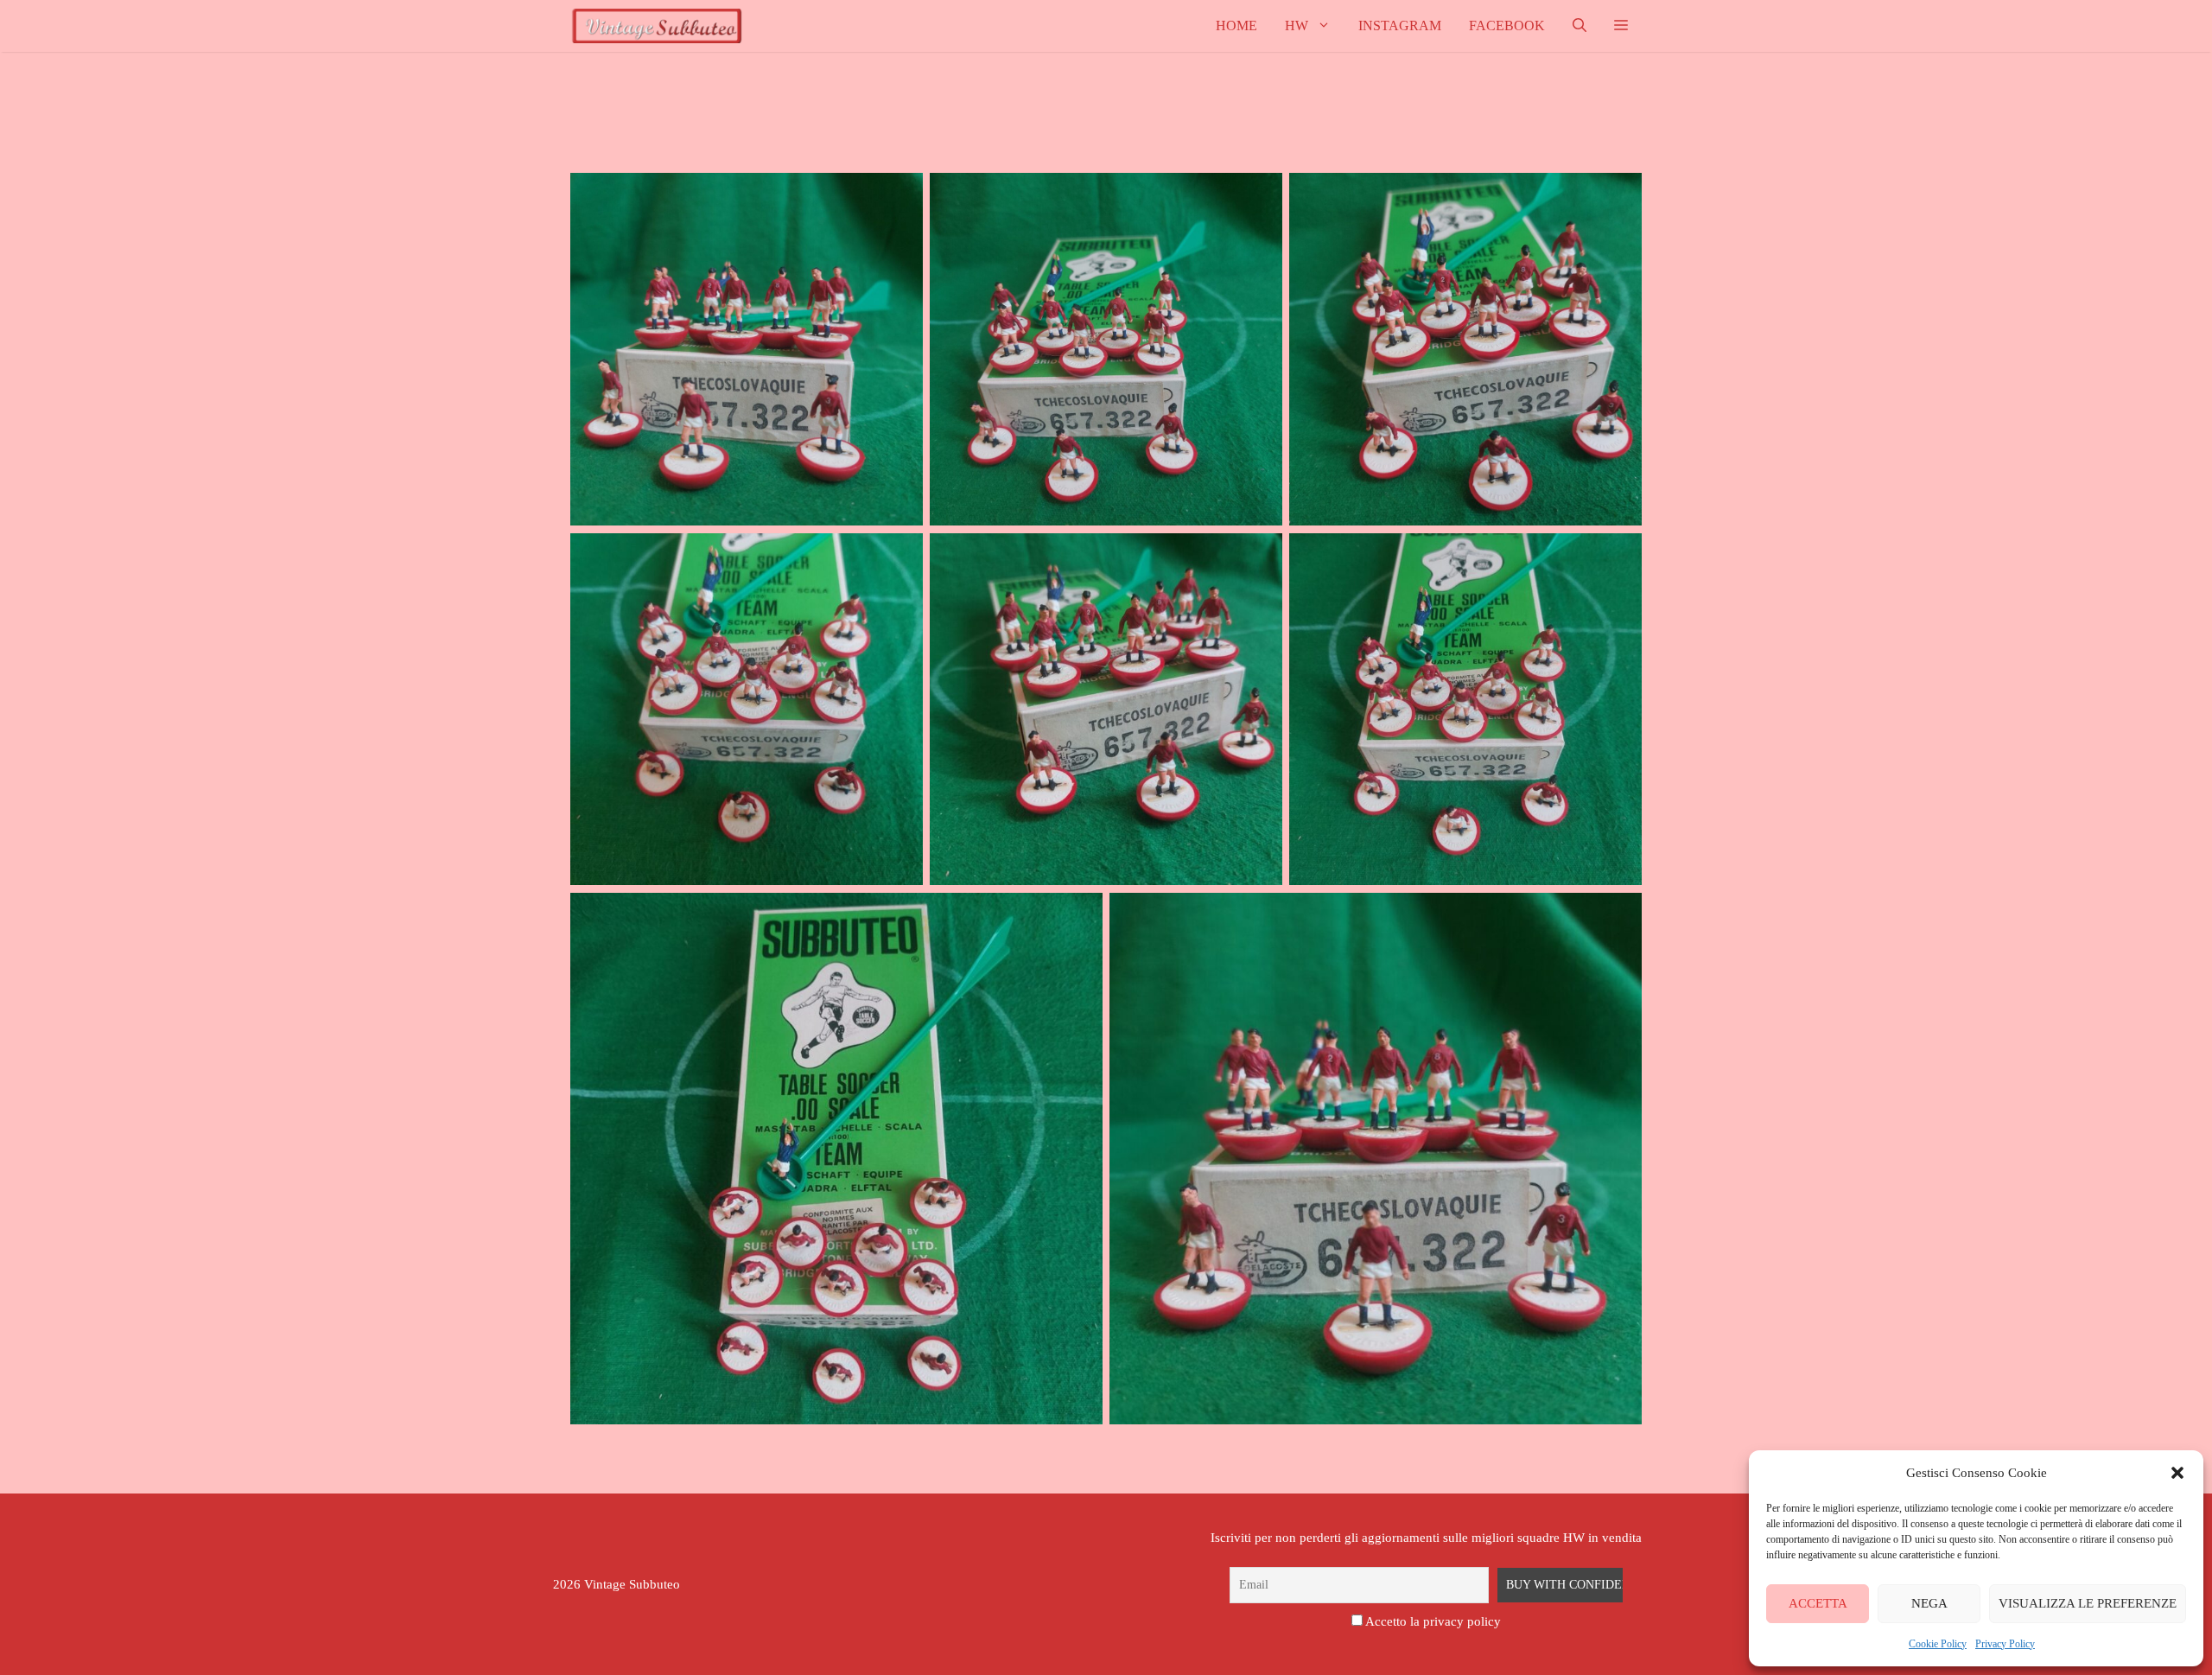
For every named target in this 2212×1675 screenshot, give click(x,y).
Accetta (1818, 1603)
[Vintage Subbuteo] (657, 26)
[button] (2177, 1473)
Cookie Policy (1938, 1644)
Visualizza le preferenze (2088, 1603)
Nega (1929, 1603)
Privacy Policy (2005, 1644)
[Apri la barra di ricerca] (1580, 26)
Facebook (1507, 25)
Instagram (1400, 25)
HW (1297, 25)
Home (1236, 25)
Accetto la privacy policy (1433, 1621)
